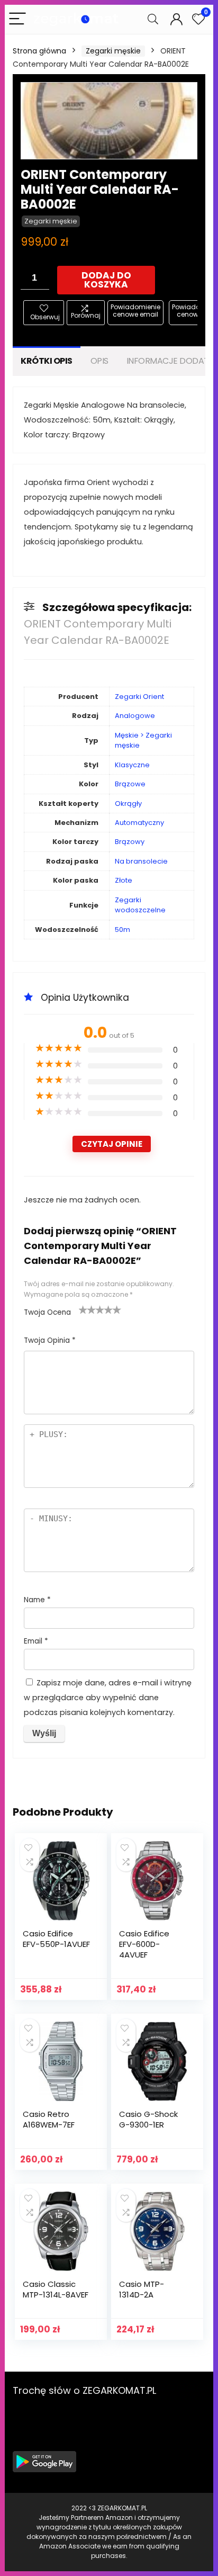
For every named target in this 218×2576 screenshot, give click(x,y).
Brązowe (130, 784)
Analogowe (135, 716)
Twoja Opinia (50, 1340)
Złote (124, 880)
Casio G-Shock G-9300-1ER (148, 2119)
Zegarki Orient (139, 697)
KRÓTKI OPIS (47, 361)
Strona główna (39, 51)
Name (37, 1600)
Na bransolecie (141, 861)
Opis (99, 361)
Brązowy (130, 842)
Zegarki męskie (113, 51)
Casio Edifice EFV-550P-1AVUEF (56, 1939)
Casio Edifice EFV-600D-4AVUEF (144, 1944)
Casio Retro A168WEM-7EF (49, 2119)
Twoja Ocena (47, 1312)
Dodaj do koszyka (106, 280)
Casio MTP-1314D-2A (142, 2289)
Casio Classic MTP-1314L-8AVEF (56, 2289)
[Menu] (17, 19)
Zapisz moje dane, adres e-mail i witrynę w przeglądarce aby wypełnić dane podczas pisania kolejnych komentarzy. (108, 1698)
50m (122, 930)
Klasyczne (132, 765)
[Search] (153, 19)
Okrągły (128, 804)
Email (36, 1641)
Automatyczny (139, 823)
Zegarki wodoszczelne (140, 905)
